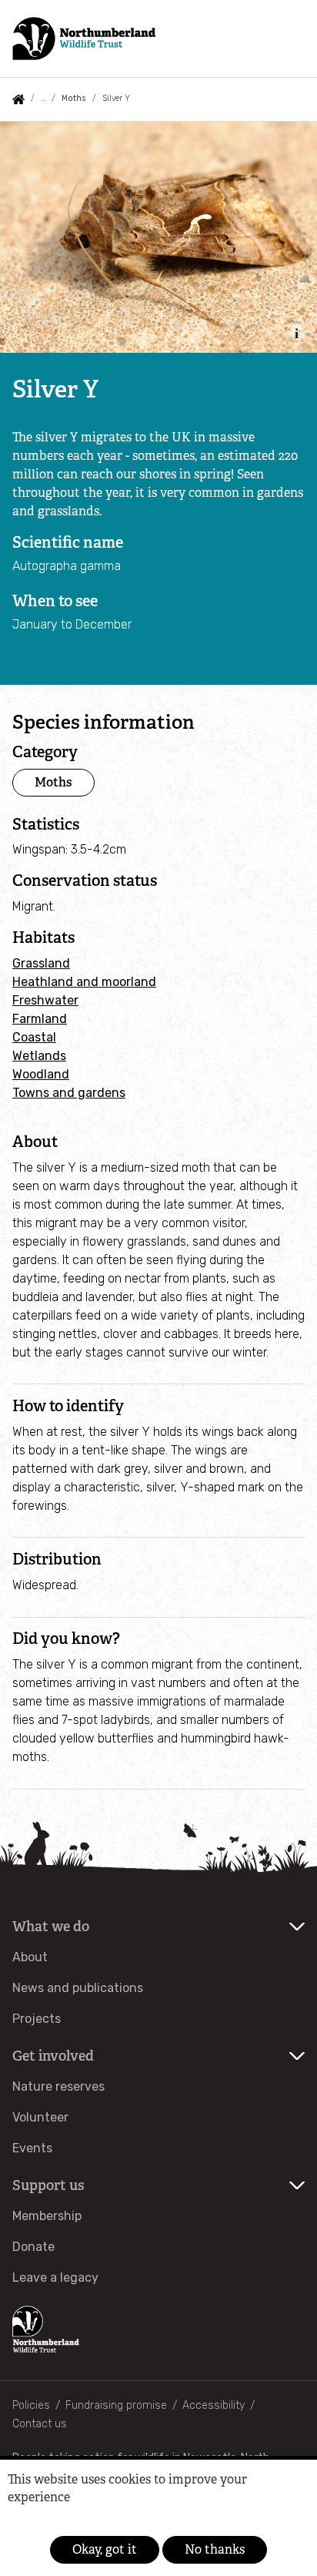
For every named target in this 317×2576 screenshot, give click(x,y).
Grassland (41, 963)
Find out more (33, 2520)
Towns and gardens (69, 1093)
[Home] (84, 39)
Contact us (40, 2424)
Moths (73, 98)
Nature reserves (58, 2086)
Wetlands (39, 1056)
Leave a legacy (55, 2277)
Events (32, 2148)
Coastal (34, 1037)
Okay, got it (105, 2549)
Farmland (40, 1019)
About (30, 1957)
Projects (37, 2019)
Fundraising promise (116, 2405)
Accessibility (214, 2405)
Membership (47, 2216)
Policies (31, 2405)
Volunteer (40, 2117)
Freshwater (45, 1000)
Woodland (41, 1074)
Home (18, 99)
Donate (33, 2247)
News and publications (78, 1988)
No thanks (215, 2549)
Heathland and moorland (84, 982)
